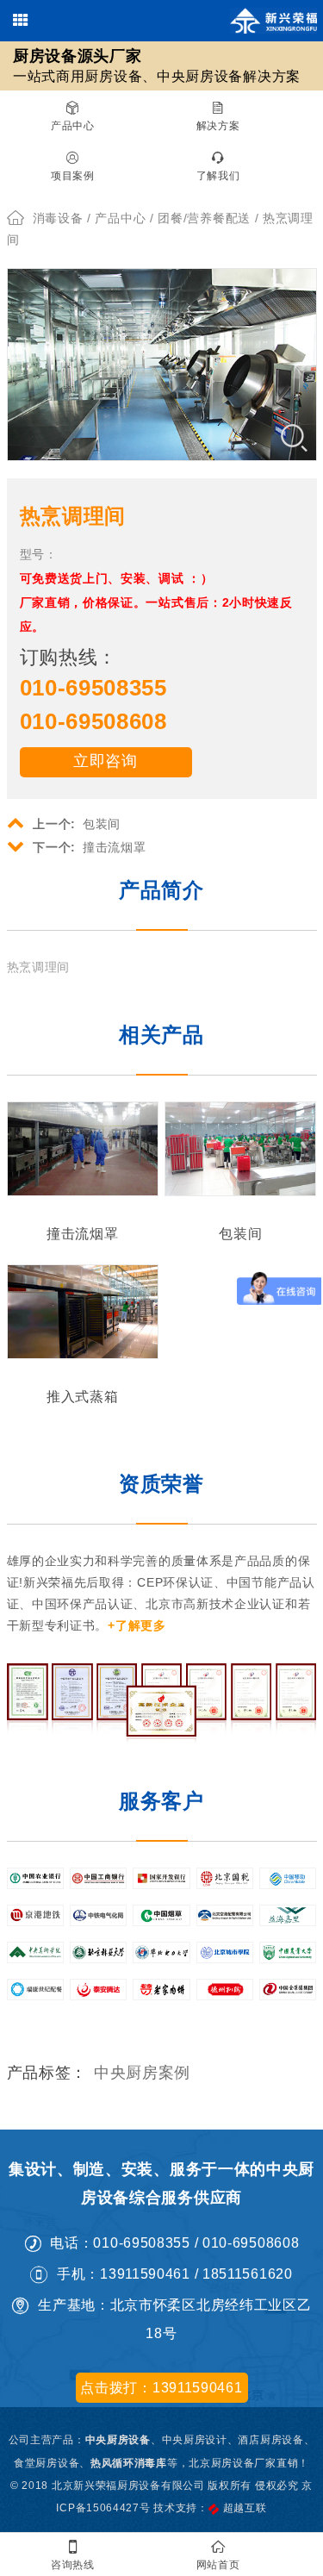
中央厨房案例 (142, 2073)
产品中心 (120, 218)
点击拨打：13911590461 (161, 2388)
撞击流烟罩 (89, 847)
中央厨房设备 (118, 2440)
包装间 (77, 824)
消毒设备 (58, 218)
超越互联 (245, 2508)
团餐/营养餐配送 (204, 218)
